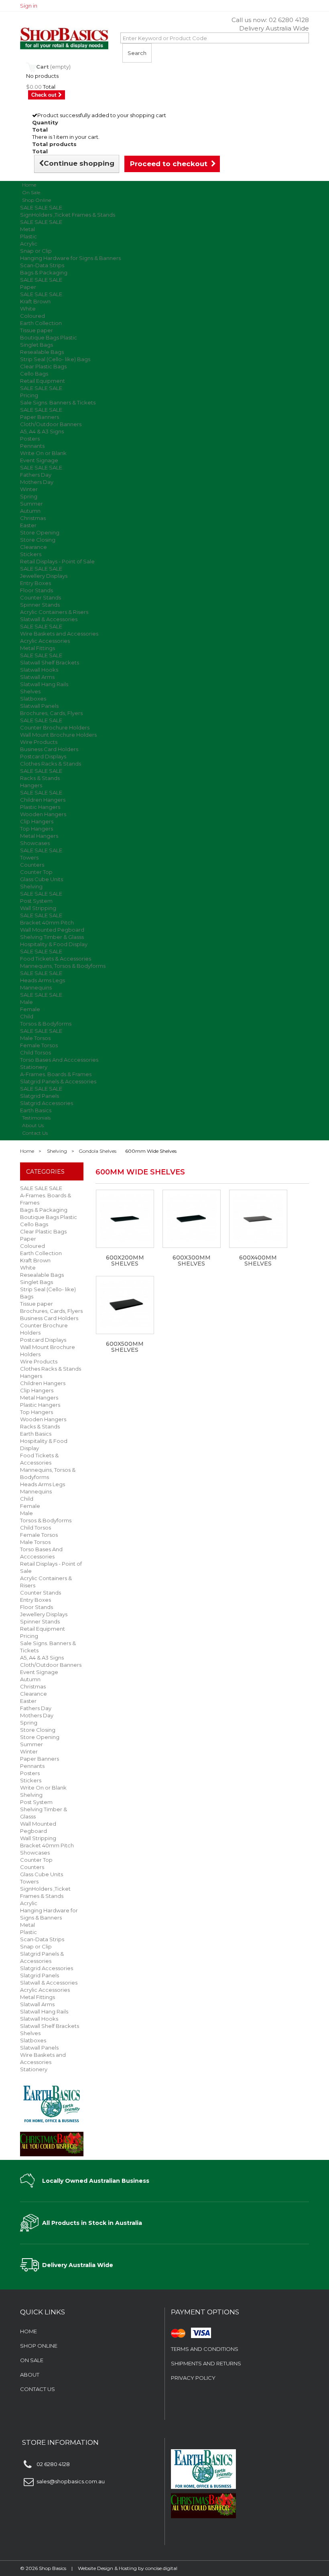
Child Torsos (36, 1052)
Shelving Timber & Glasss (52, 937)
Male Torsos (35, 1038)
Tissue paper (37, 330)
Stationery (34, 1067)
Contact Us (35, 1133)
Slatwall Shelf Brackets (50, 662)
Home (27, 1151)
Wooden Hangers (43, 814)
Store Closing (38, 540)
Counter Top (36, 872)
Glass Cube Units (42, 879)
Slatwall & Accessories (49, 619)
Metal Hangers (39, 836)
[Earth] (52, 2103)
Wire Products (39, 742)
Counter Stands (41, 597)
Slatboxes (33, 699)
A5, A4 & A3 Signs (42, 431)
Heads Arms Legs (43, 980)
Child (27, 1016)
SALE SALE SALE (41, 207)
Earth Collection (41, 323)
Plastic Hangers (40, 807)
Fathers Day (36, 475)
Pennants (32, 446)
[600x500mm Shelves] (125, 1305)
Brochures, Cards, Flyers (51, 713)
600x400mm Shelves (258, 1261)
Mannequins (36, 987)
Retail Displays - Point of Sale (57, 561)
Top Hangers (37, 829)
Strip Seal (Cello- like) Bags (55, 359)
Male (26, 1002)
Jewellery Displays (44, 576)
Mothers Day (37, 482)
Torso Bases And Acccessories (59, 1060)
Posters (30, 439)
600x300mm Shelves (192, 1261)
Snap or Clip (36, 251)
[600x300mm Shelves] (192, 1219)
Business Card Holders (49, 749)
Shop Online (37, 200)
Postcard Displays (43, 756)
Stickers (31, 554)
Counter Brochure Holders (55, 727)
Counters (32, 865)
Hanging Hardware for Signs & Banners (70, 258)
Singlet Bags (37, 345)
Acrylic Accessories (45, 641)
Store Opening (40, 532)
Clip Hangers (37, 821)
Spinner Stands (40, 605)
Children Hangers (43, 800)
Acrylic (29, 244)
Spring (29, 496)
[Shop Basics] (64, 39)
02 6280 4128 (289, 20)
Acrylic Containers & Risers (54, 612)
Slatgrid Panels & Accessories (58, 1081)
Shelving (31, 886)
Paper (28, 287)
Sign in (29, 6)
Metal (27, 229)
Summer (31, 504)
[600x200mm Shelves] (125, 1219)
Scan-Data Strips (42, 265)
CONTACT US (38, 2389)
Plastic (28, 236)
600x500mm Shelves (125, 1347)
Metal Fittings (38, 648)
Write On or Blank (43, 453)
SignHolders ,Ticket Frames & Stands (68, 215)
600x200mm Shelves (125, 1261)
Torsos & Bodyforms (46, 1024)
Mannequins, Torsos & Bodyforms (63, 966)
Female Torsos (39, 1045)
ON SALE (32, 2360)
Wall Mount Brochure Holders (58, 735)
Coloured (32, 316)
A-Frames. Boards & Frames (56, 1074)
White (28, 309)
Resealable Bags (42, 352)
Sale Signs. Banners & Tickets (58, 402)
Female (30, 1009)
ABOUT (30, 2375)
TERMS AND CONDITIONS (205, 2349)
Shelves (30, 691)
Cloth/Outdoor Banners (51, 424)
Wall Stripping (38, 908)
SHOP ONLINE (39, 2346)
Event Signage (39, 460)
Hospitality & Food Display (54, 944)
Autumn (30, 511)
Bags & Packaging (44, 272)
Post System (36, 901)
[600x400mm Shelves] (258, 1219)
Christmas (33, 518)
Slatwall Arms (37, 677)
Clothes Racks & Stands (51, 764)
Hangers (31, 785)
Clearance (34, 547)
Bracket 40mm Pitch (47, 922)
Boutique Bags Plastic (49, 337)
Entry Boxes (36, 583)
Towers (29, 857)
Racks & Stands (40, 778)
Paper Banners (40, 417)
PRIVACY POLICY (193, 2378)
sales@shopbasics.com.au (71, 2481)
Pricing (29, 395)
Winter (29, 489)
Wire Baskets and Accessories (59, 634)
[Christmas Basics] (52, 2141)
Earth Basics (36, 1434)
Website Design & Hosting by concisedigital (128, 2568)
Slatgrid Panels (40, 1096)
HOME (28, 2331)
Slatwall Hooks (39, 670)
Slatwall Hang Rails (44, 684)
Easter (28, 525)
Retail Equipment (43, 381)
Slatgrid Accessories (47, 1103)
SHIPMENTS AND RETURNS (206, 2363)
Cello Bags (34, 374)
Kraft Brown (35, 301)
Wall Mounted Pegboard (52, 930)
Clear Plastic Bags (43, 366)
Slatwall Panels (39, 706)
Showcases (35, 843)
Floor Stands (37, 590)
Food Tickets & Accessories (56, 959)
